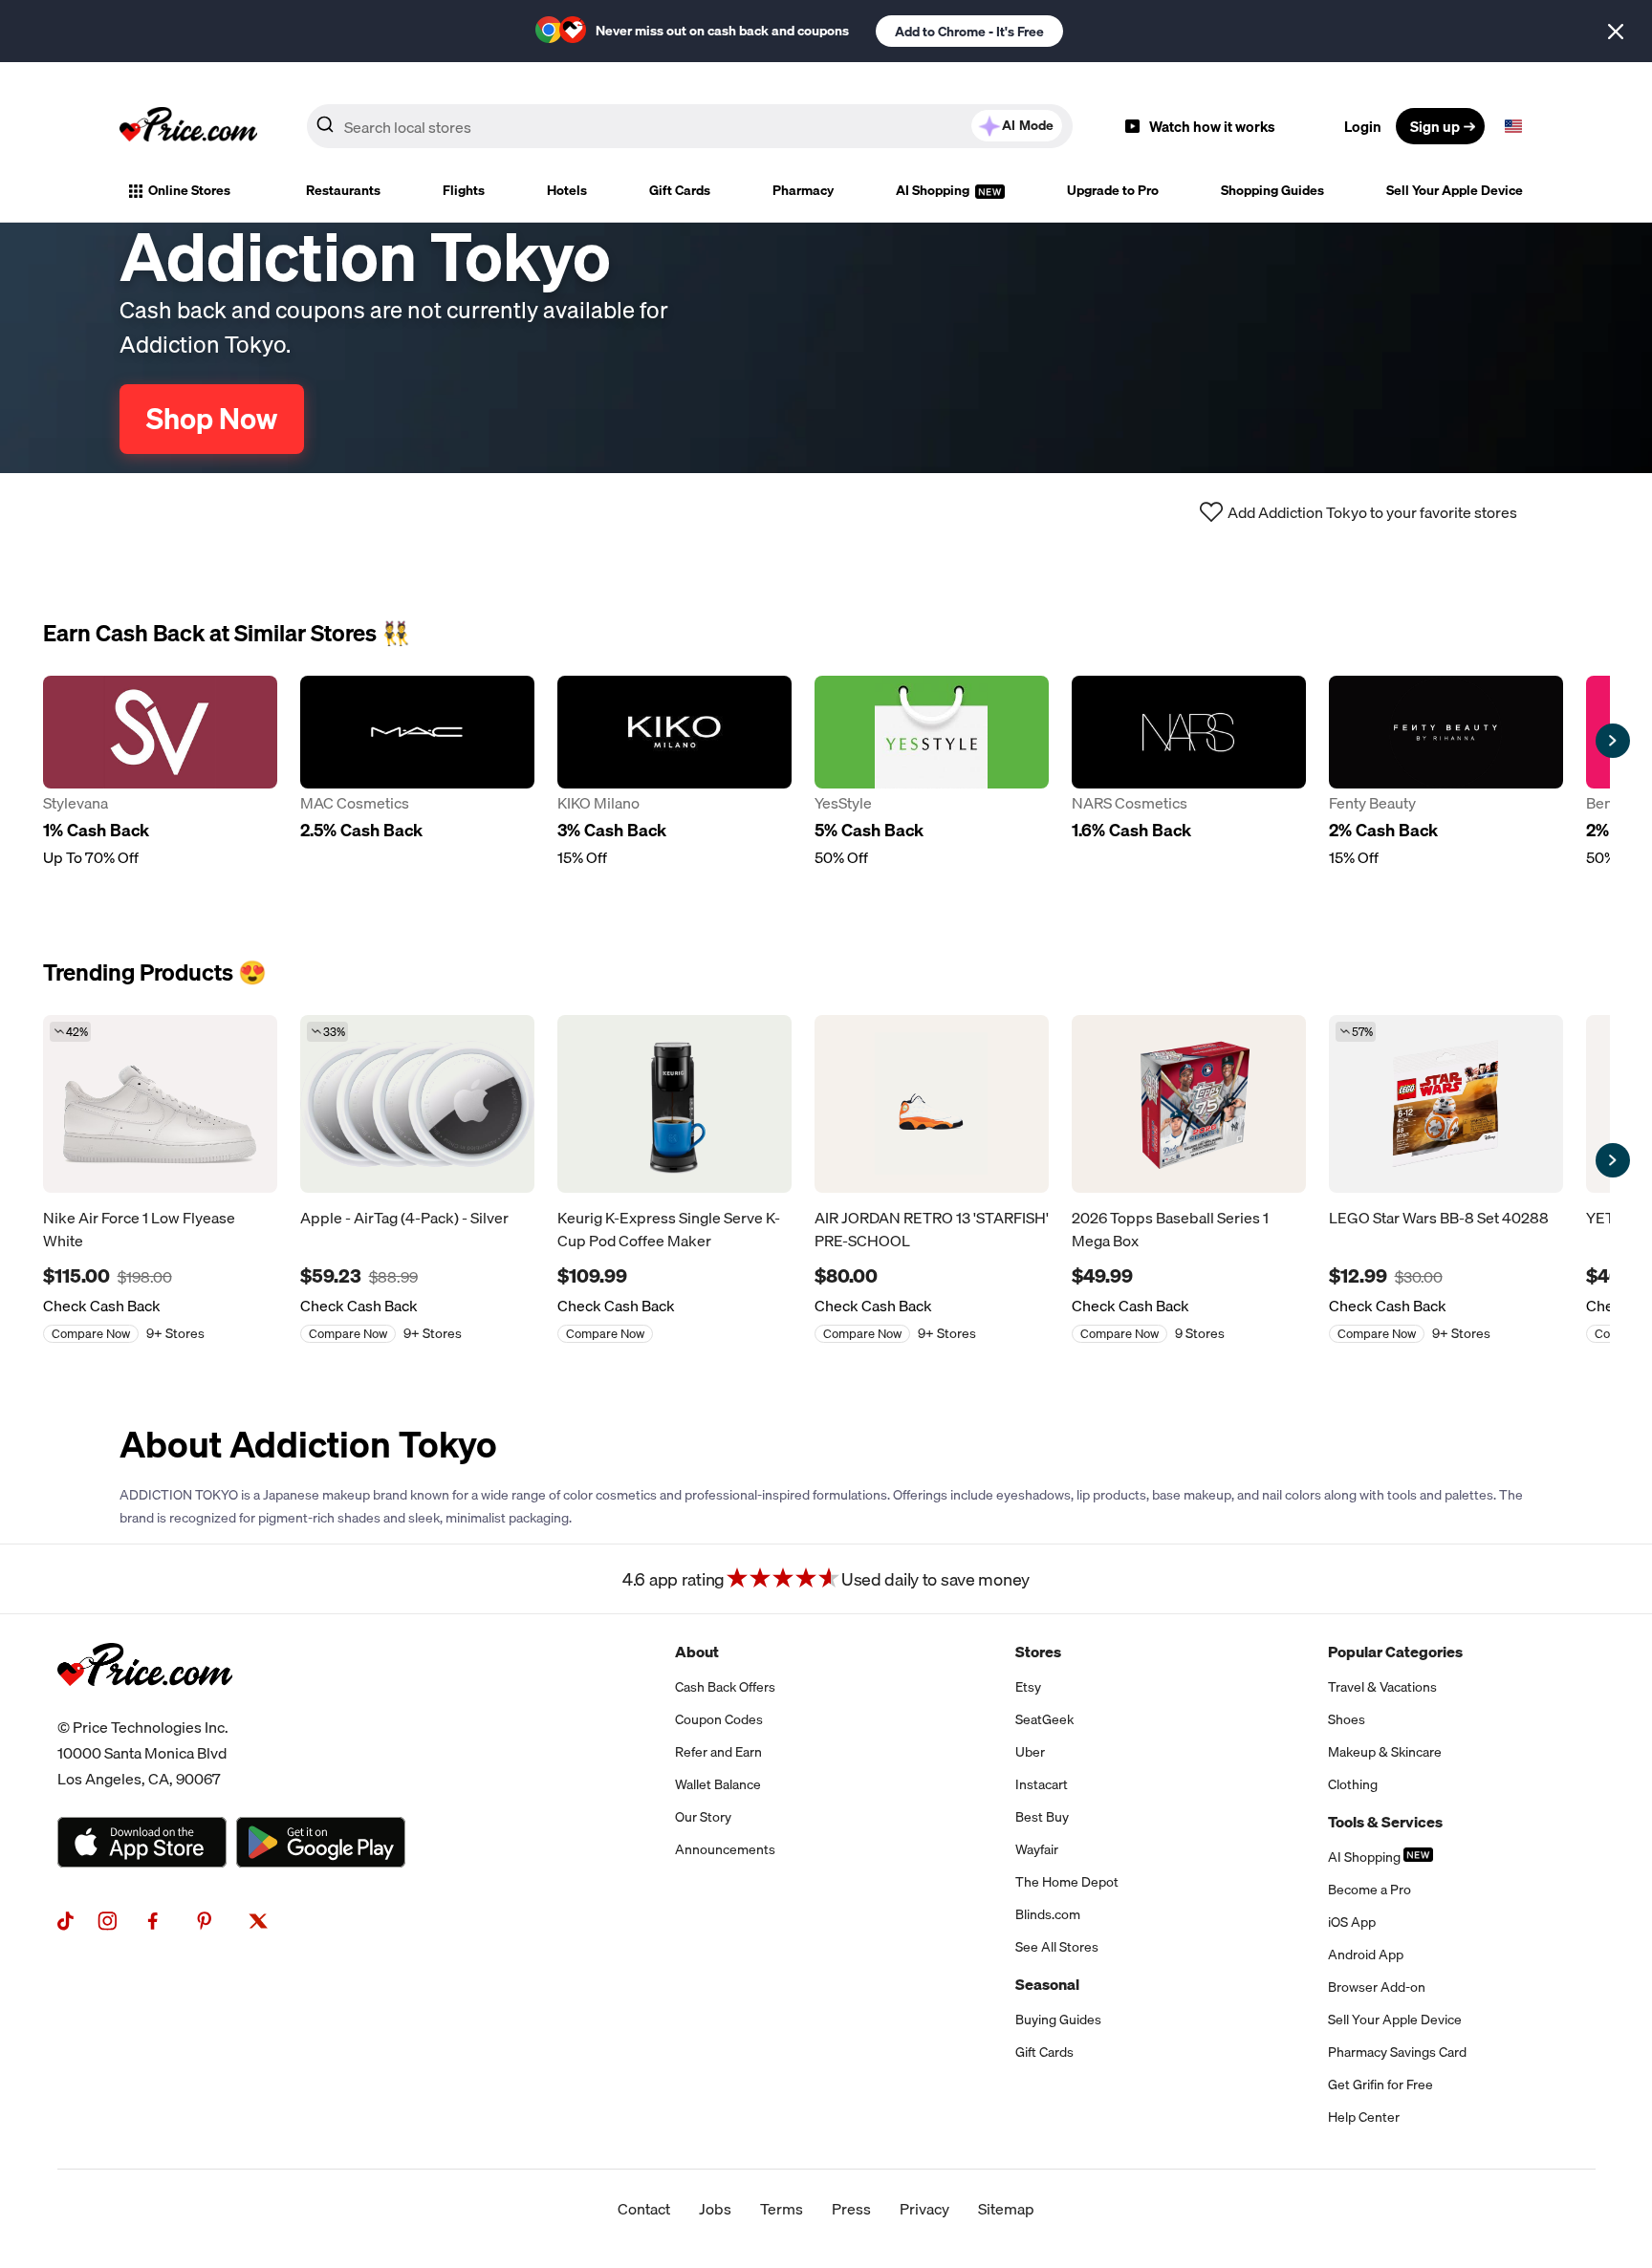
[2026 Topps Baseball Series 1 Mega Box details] (1189, 1104)
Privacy (924, 2209)
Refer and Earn (718, 1752)
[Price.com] (145, 1707)
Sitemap (1006, 2209)
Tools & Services (1385, 1822)
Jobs (715, 2209)
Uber (1030, 1752)
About (697, 1652)
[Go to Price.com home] (188, 126)
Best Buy (1042, 1817)
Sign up (1435, 126)
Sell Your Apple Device (1455, 190)
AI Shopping (934, 190)
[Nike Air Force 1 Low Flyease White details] (160, 1104)
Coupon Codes (719, 1719)
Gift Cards (680, 190)
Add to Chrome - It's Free (969, 32)
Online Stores (189, 190)
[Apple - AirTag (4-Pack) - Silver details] (417, 1104)
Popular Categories (1395, 1652)
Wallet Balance (718, 1784)
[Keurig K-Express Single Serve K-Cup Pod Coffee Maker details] (674, 1104)
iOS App (1352, 1922)
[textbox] (1513, 126)
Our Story (703, 1817)
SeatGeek (1044, 1719)
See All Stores (1057, 1947)
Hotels (567, 190)
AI (1028, 125)
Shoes (1347, 1719)
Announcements (725, 1849)
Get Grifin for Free (1380, 2084)
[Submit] (325, 130)
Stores (1038, 1652)
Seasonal (1047, 1984)
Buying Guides (1058, 2020)
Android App (1366, 1955)
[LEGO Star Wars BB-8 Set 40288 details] (1446, 1104)
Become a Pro (1369, 1890)
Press (851, 2209)
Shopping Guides (1272, 190)
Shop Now (212, 419)
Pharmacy (803, 190)
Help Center (1364, 2117)
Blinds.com (1048, 1914)
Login (1363, 126)
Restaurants (343, 190)
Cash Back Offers (725, 1687)
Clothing (1353, 1784)
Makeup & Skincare (1385, 1752)
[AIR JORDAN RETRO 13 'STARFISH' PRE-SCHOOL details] (932, 1104)
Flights (464, 190)
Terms (782, 2209)
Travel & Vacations (1382, 1687)
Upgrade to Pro (1113, 190)
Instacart (1042, 1784)
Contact (644, 2209)
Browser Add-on (1377, 1987)
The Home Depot (1067, 1882)
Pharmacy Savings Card (1397, 2052)
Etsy (1028, 1687)
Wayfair (1037, 1849)
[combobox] (690, 126)
